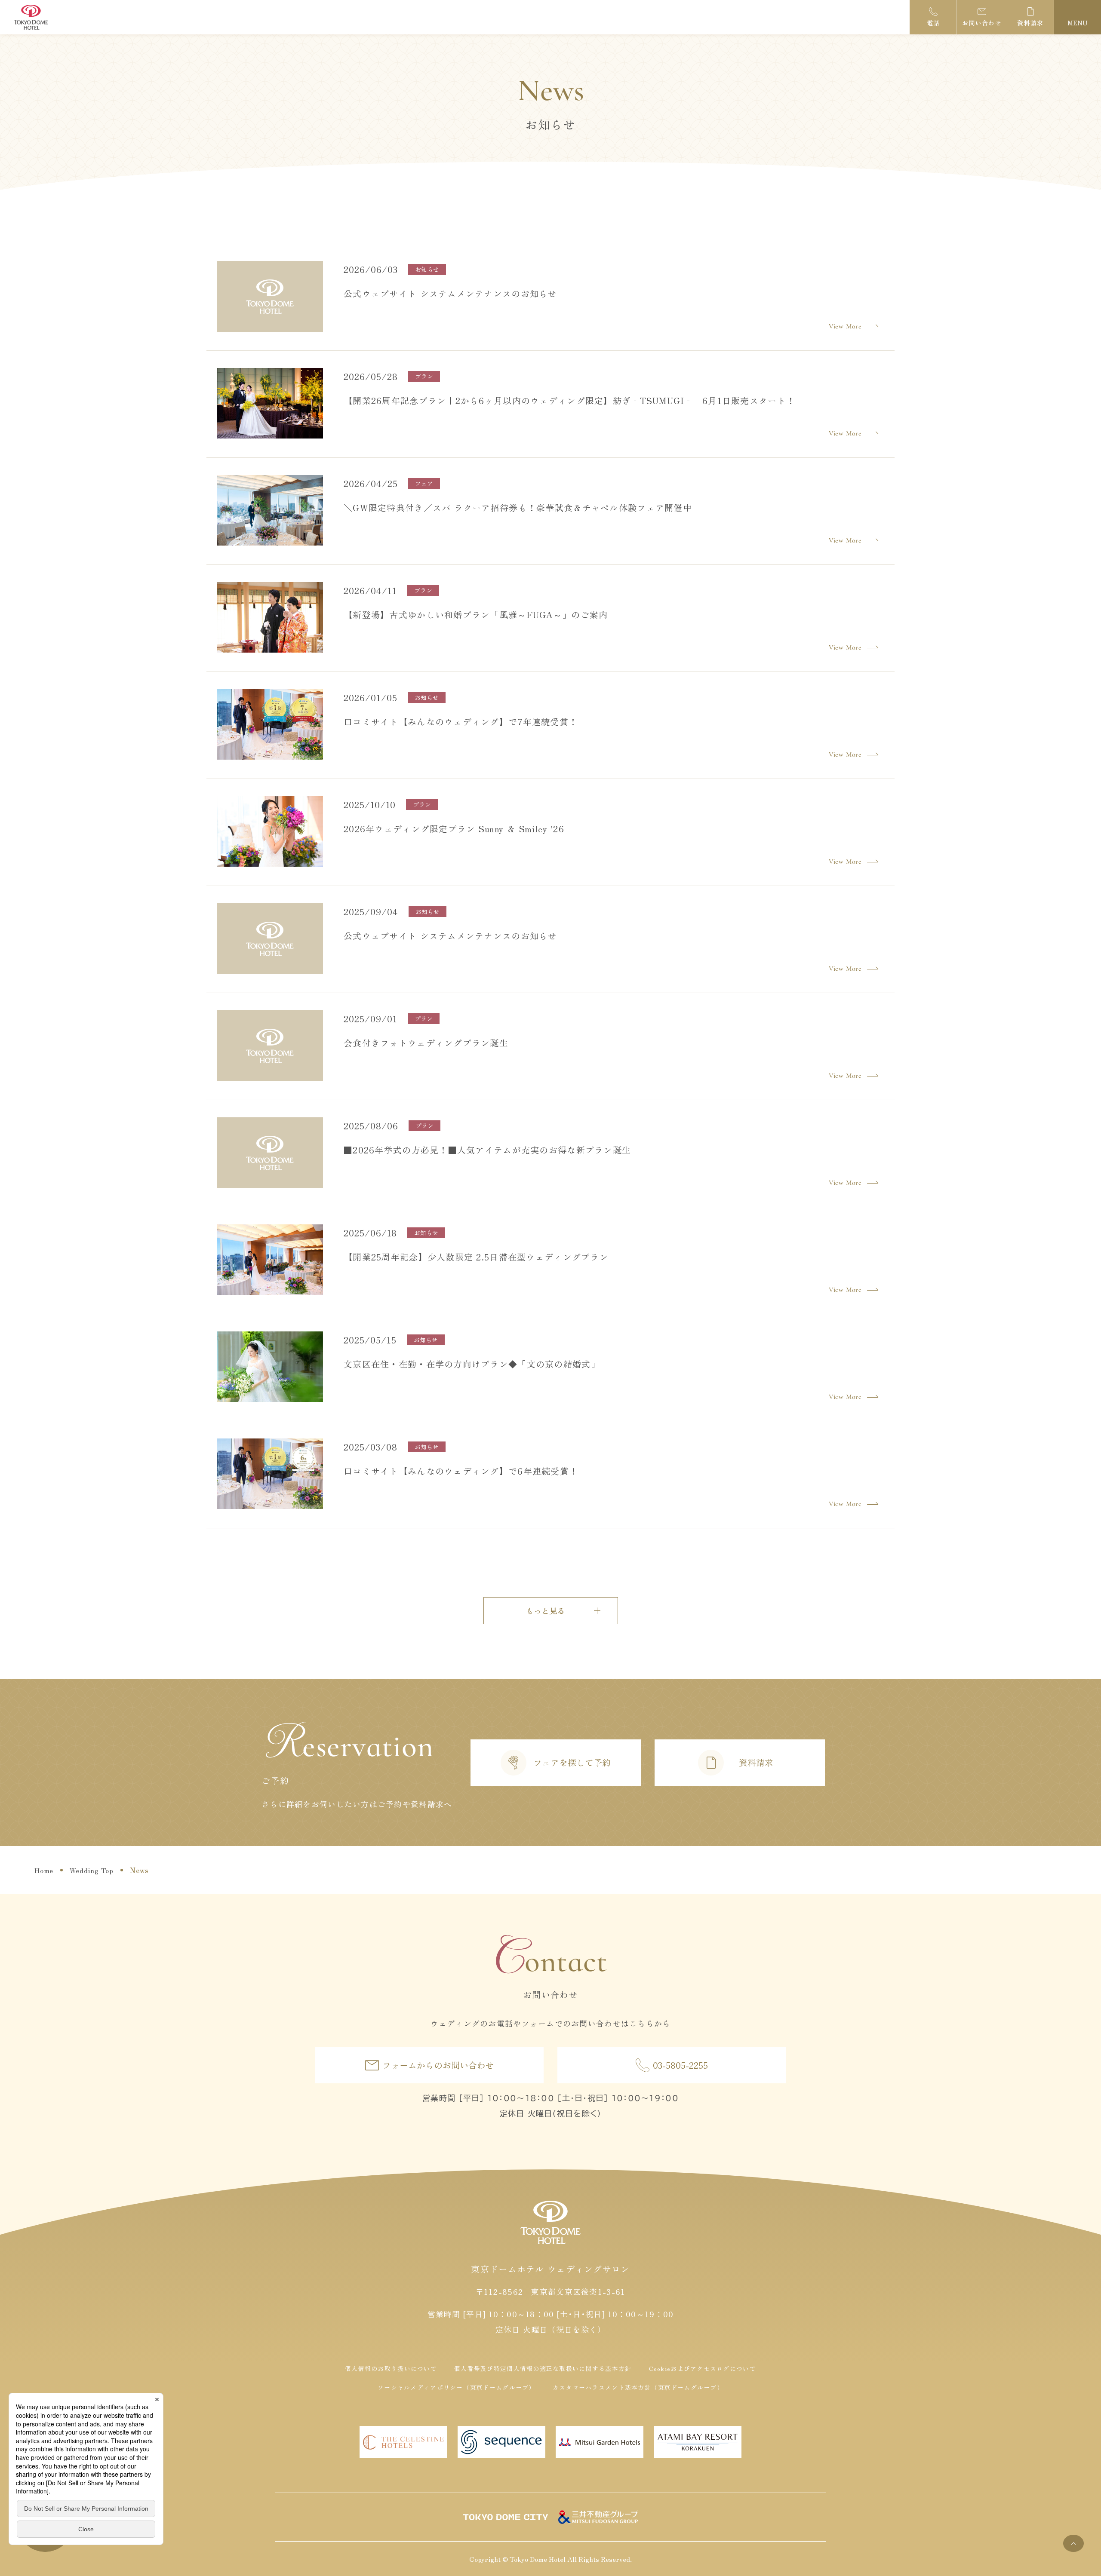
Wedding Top (92, 1870)
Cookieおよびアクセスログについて (703, 2368)
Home (44, 1870)
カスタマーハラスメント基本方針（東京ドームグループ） (638, 2387)
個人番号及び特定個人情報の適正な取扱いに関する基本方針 (543, 2368)
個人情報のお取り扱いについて (391, 2368)
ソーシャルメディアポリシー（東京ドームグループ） (457, 2387)
